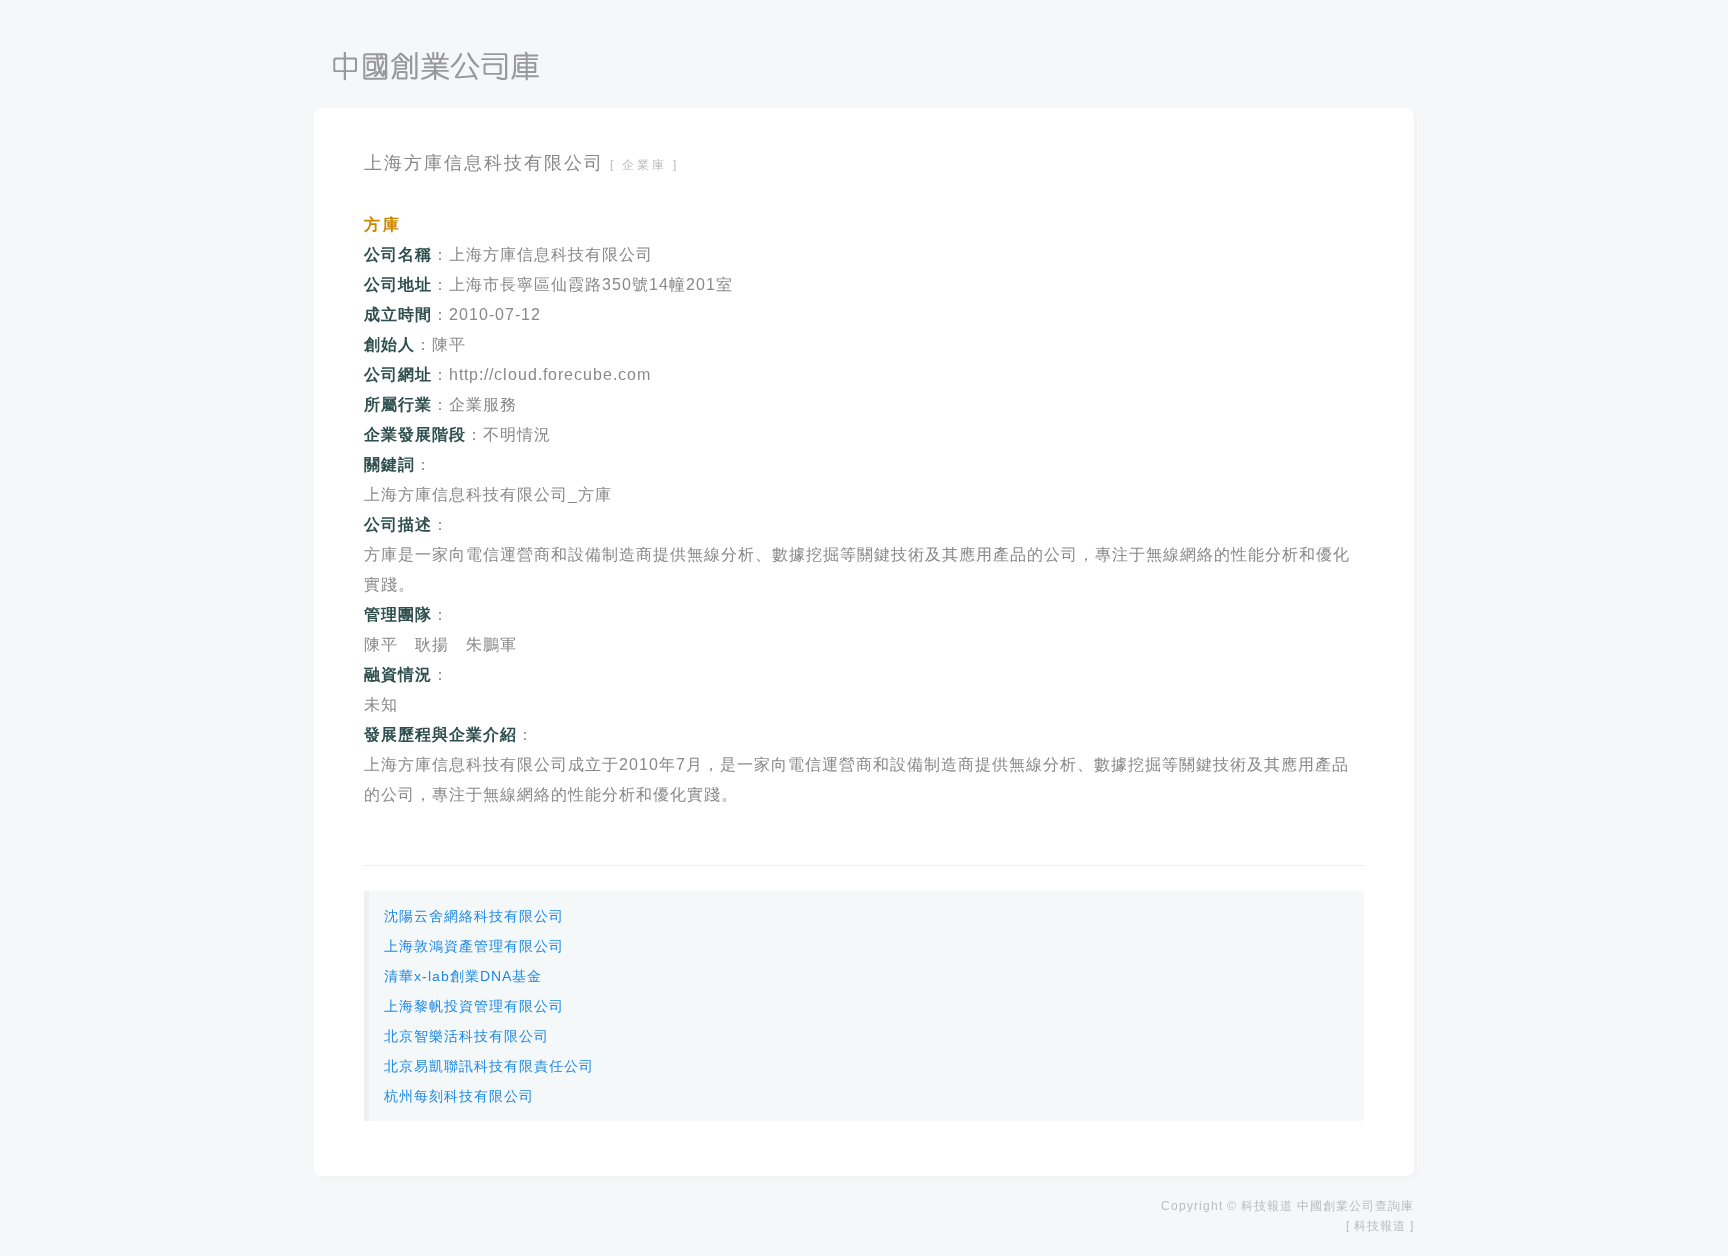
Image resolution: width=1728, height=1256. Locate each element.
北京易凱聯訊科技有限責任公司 (489, 1066)
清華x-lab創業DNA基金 (463, 976)
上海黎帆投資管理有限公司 (474, 1006)
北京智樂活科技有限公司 (466, 1036)
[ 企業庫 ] (644, 165)
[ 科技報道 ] (1380, 1226)
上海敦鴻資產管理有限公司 (474, 946)
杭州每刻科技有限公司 (459, 1096)
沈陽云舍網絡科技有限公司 (474, 916)
